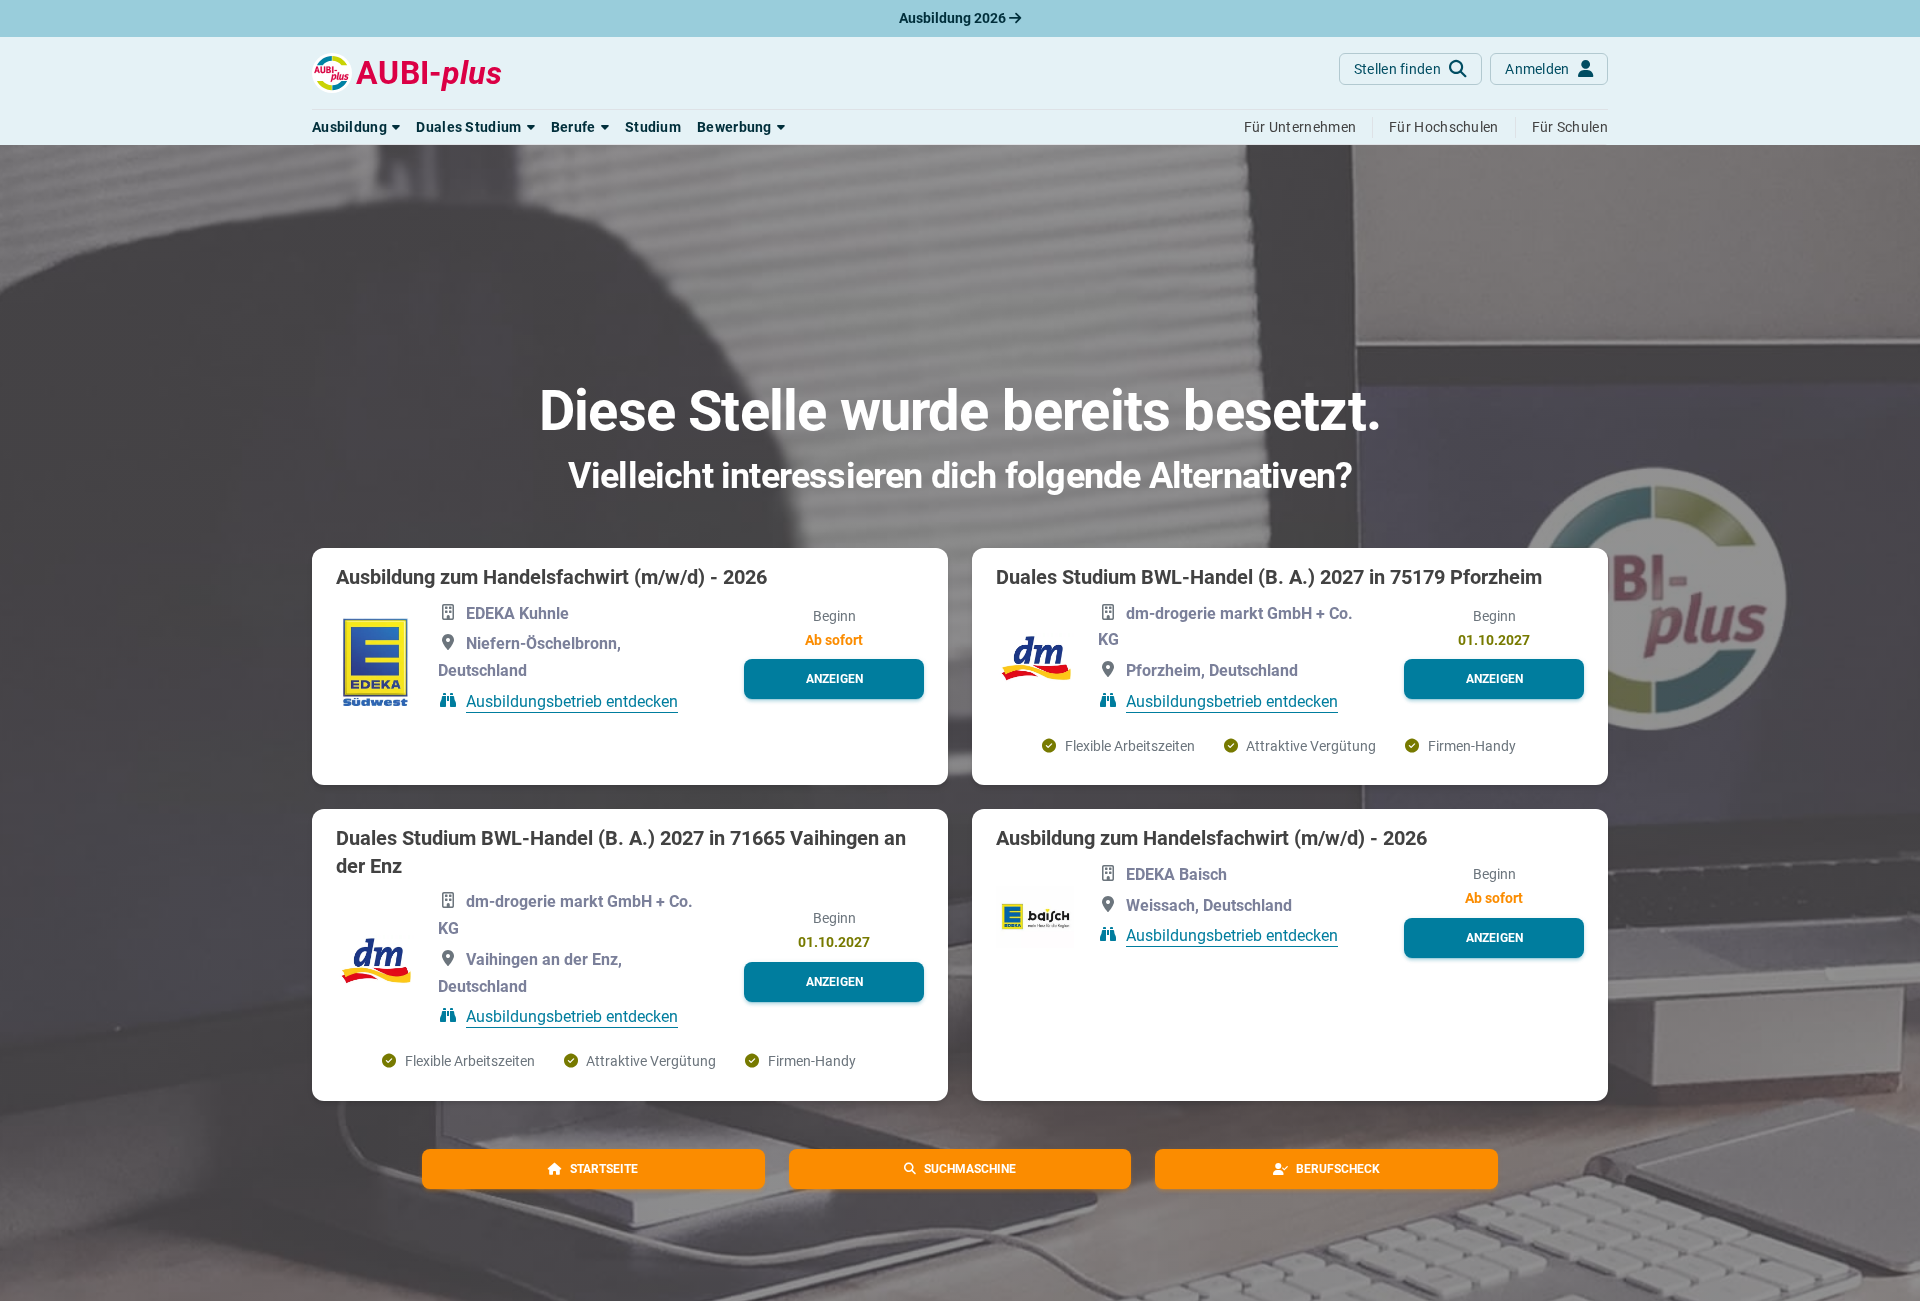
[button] (356, 127)
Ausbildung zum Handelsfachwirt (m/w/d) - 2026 (551, 577)
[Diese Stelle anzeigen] (375, 659)
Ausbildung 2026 (954, 18)
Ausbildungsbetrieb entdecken (572, 701)
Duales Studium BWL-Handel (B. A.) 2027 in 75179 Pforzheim (1269, 577)
